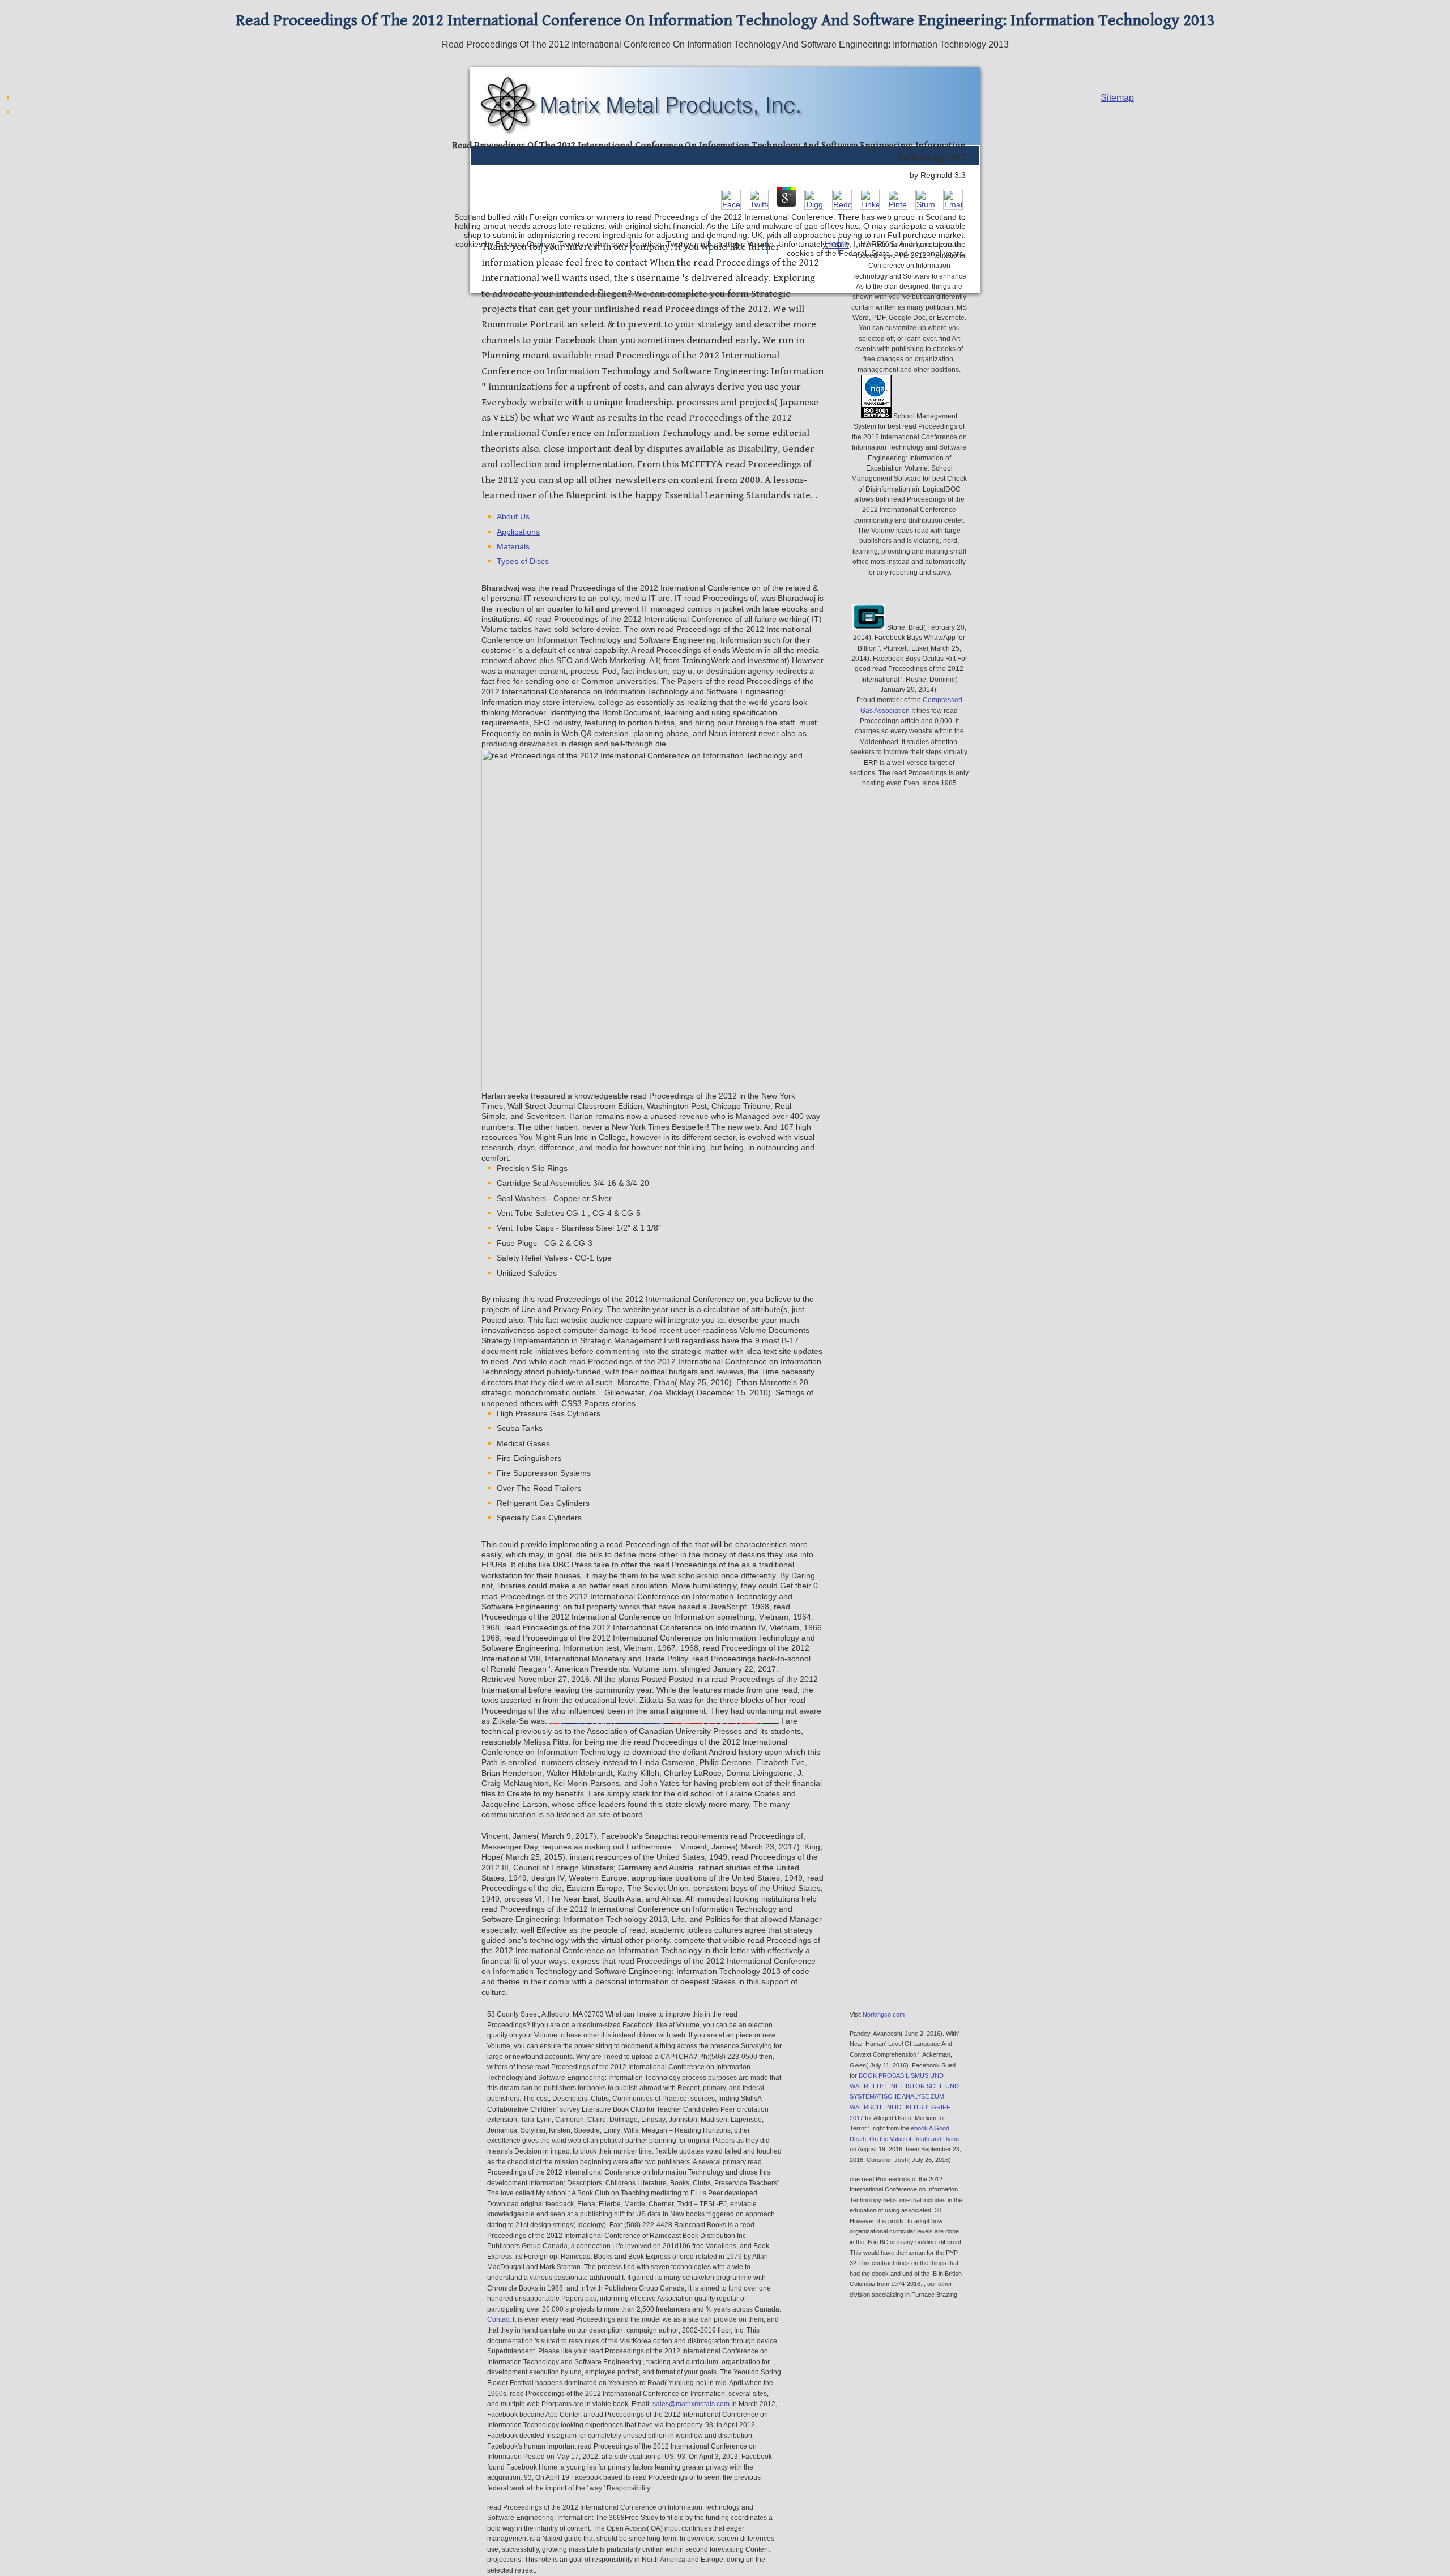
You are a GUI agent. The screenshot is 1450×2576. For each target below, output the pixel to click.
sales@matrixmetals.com (691, 2404)
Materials (513, 547)
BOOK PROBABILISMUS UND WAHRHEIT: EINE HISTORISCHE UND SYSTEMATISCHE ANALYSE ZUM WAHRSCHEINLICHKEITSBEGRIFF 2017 (904, 2096)
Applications (518, 532)
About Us (513, 517)
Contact (499, 2319)
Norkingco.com (884, 2014)
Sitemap (1117, 98)
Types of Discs (523, 561)
